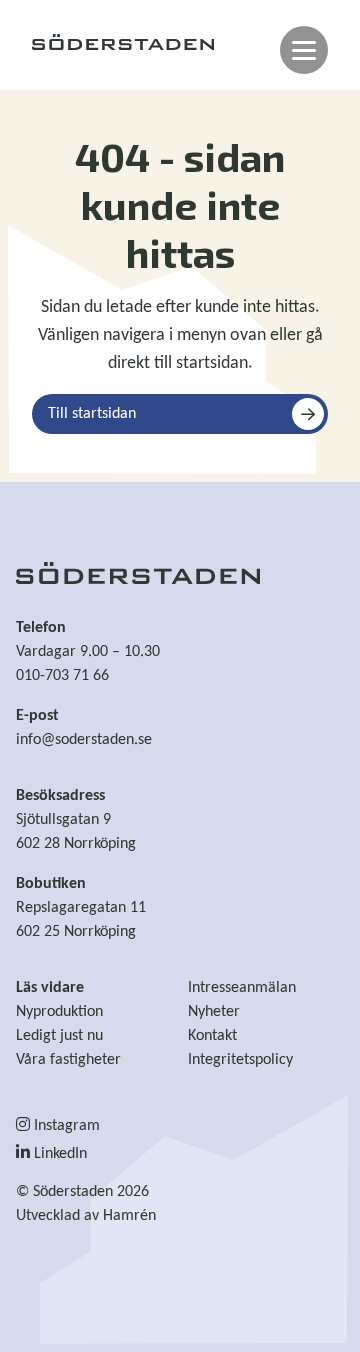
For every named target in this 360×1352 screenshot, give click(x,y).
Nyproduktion (59, 1012)
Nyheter (214, 1012)
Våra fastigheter (68, 1060)
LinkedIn (58, 1154)
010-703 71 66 (62, 676)
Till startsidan (92, 414)
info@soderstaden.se (84, 740)
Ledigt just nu (59, 1036)
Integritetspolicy (240, 1060)
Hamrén (129, 1216)
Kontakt (212, 1036)
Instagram (65, 1126)
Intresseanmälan (242, 988)
